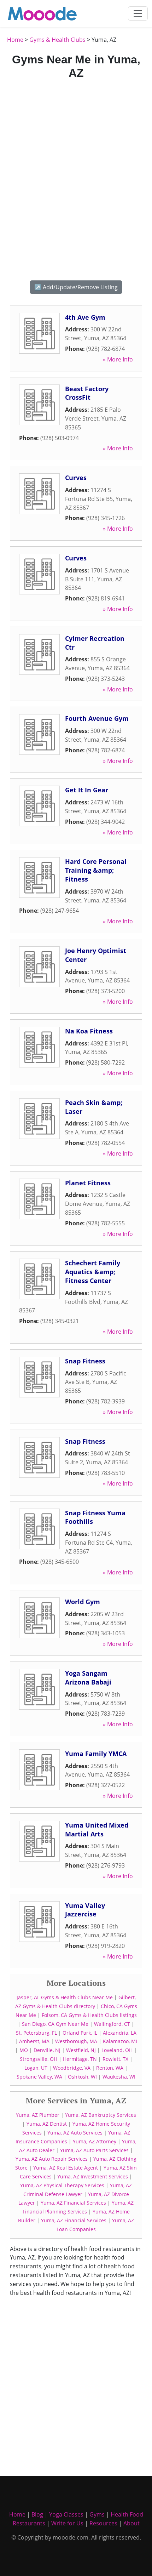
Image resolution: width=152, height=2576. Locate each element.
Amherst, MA (34, 2041)
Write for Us (67, 2523)
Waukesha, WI (119, 2077)
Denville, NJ (47, 2050)
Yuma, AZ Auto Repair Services (52, 2159)
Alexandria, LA (120, 2033)
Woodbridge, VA (72, 2068)
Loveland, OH (117, 2050)
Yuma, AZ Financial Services (73, 2203)
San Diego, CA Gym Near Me (55, 2024)
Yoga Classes (66, 2514)
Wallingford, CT (112, 2024)
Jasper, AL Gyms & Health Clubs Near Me (65, 1997)
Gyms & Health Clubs (57, 40)
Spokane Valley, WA (39, 2077)
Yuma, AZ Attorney (95, 2141)
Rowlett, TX (115, 2059)
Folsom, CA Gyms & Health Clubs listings (89, 2015)
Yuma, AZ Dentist (47, 2124)
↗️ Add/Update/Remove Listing (76, 287)
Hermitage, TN (80, 2059)
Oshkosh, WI (82, 2077)
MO (24, 2050)
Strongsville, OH (39, 2059)
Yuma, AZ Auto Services (75, 2133)
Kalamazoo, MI (120, 2041)
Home (15, 40)
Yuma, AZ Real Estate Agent (66, 2168)
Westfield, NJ (81, 2050)
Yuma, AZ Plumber (38, 2115)
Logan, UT (36, 2068)
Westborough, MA (76, 2041)
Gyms (97, 2514)
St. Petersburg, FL (36, 2033)
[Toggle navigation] (138, 13)
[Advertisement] (76, 179)
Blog (37, 2514)
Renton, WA (110, 2068)
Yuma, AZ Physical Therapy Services (62, 2185)
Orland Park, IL (80, 2033)
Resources (103, 2523)
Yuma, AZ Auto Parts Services (94, 2150)
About (131, 2523)
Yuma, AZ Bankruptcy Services (101, 2115)
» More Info (118, 359)
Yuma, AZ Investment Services (93, 2176)
